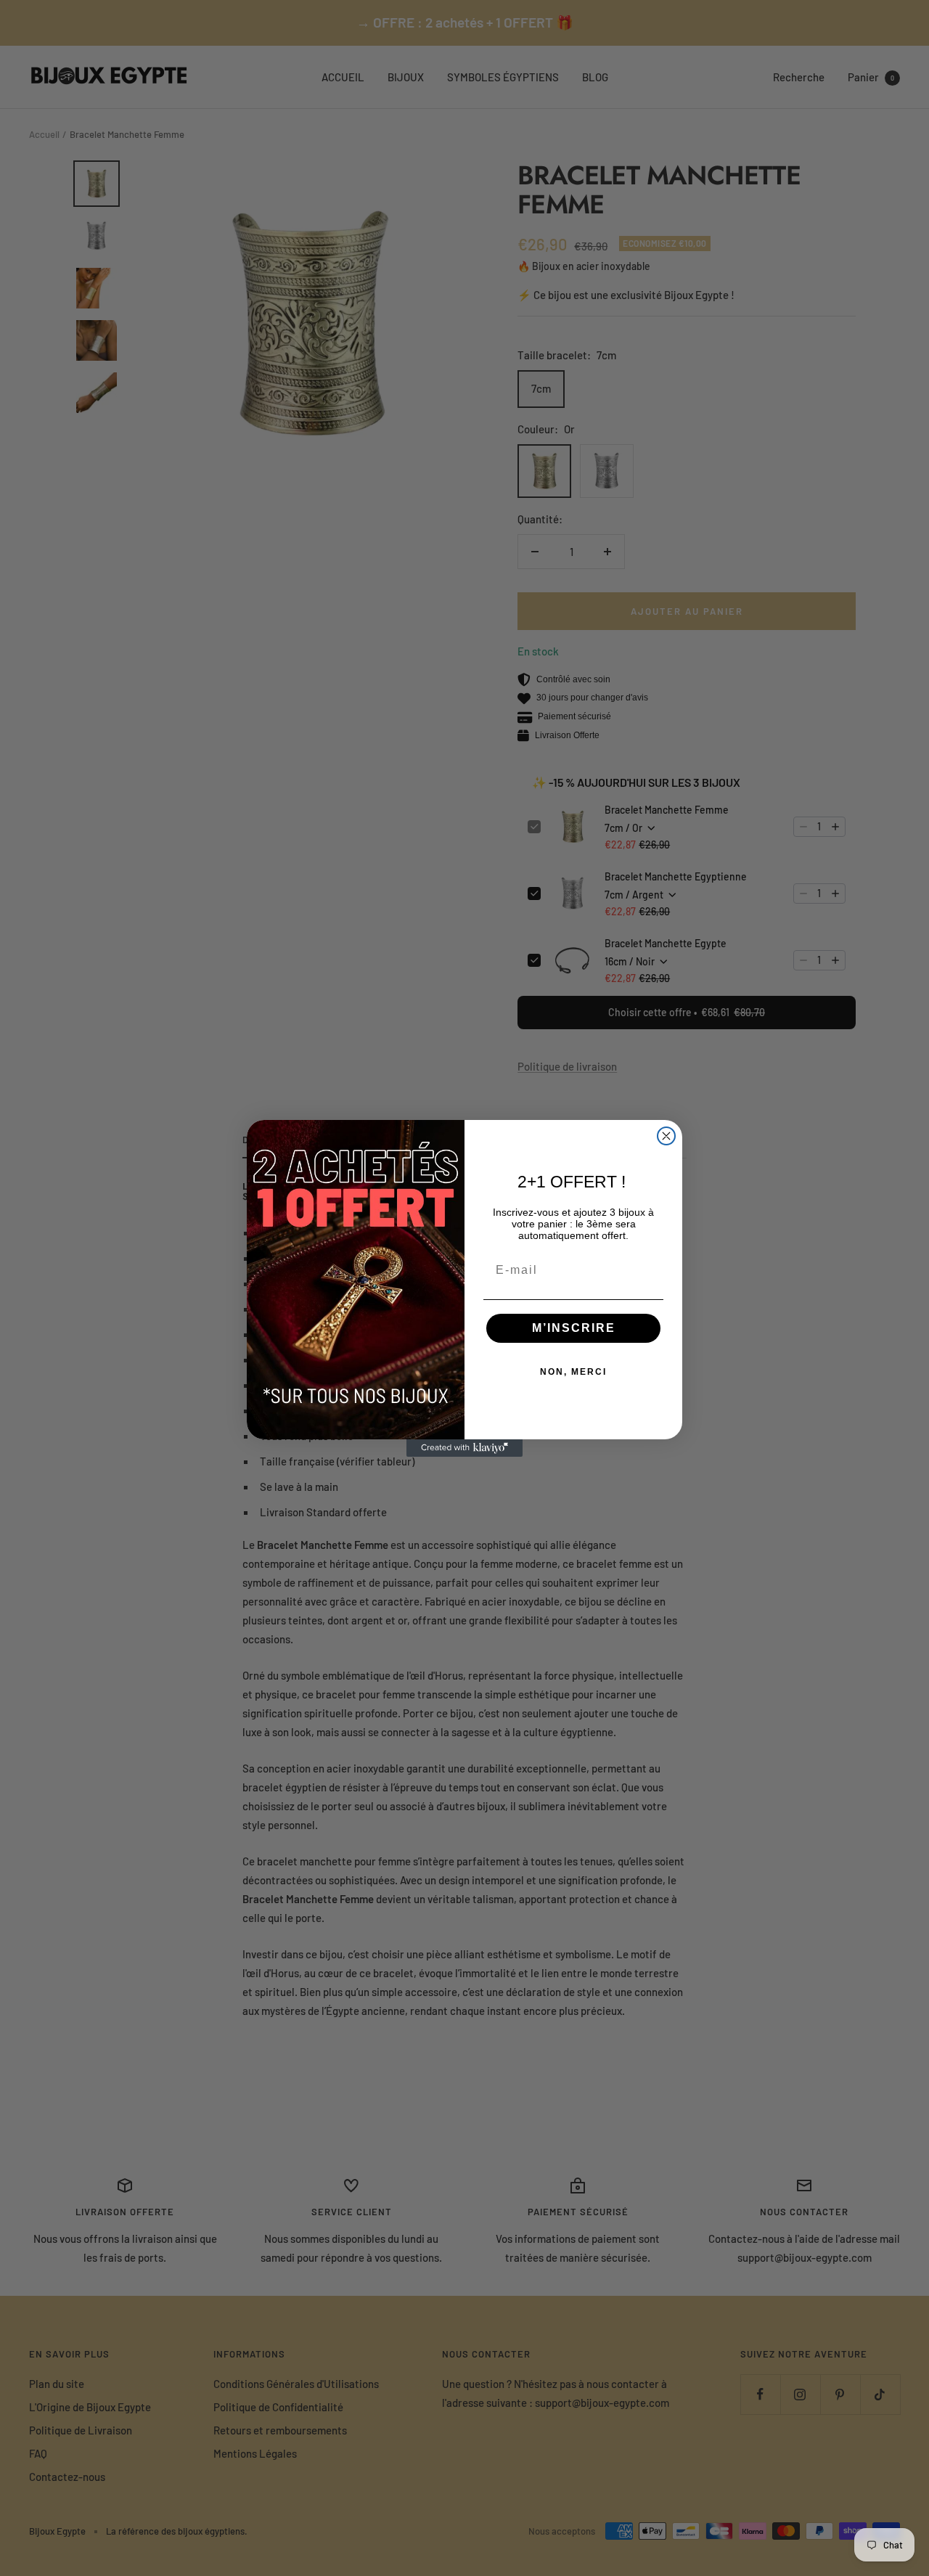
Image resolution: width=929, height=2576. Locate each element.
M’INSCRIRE (574, 1328)
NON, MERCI (573, 1372)
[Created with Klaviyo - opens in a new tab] (464, 1448)
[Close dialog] (666, 1136)
